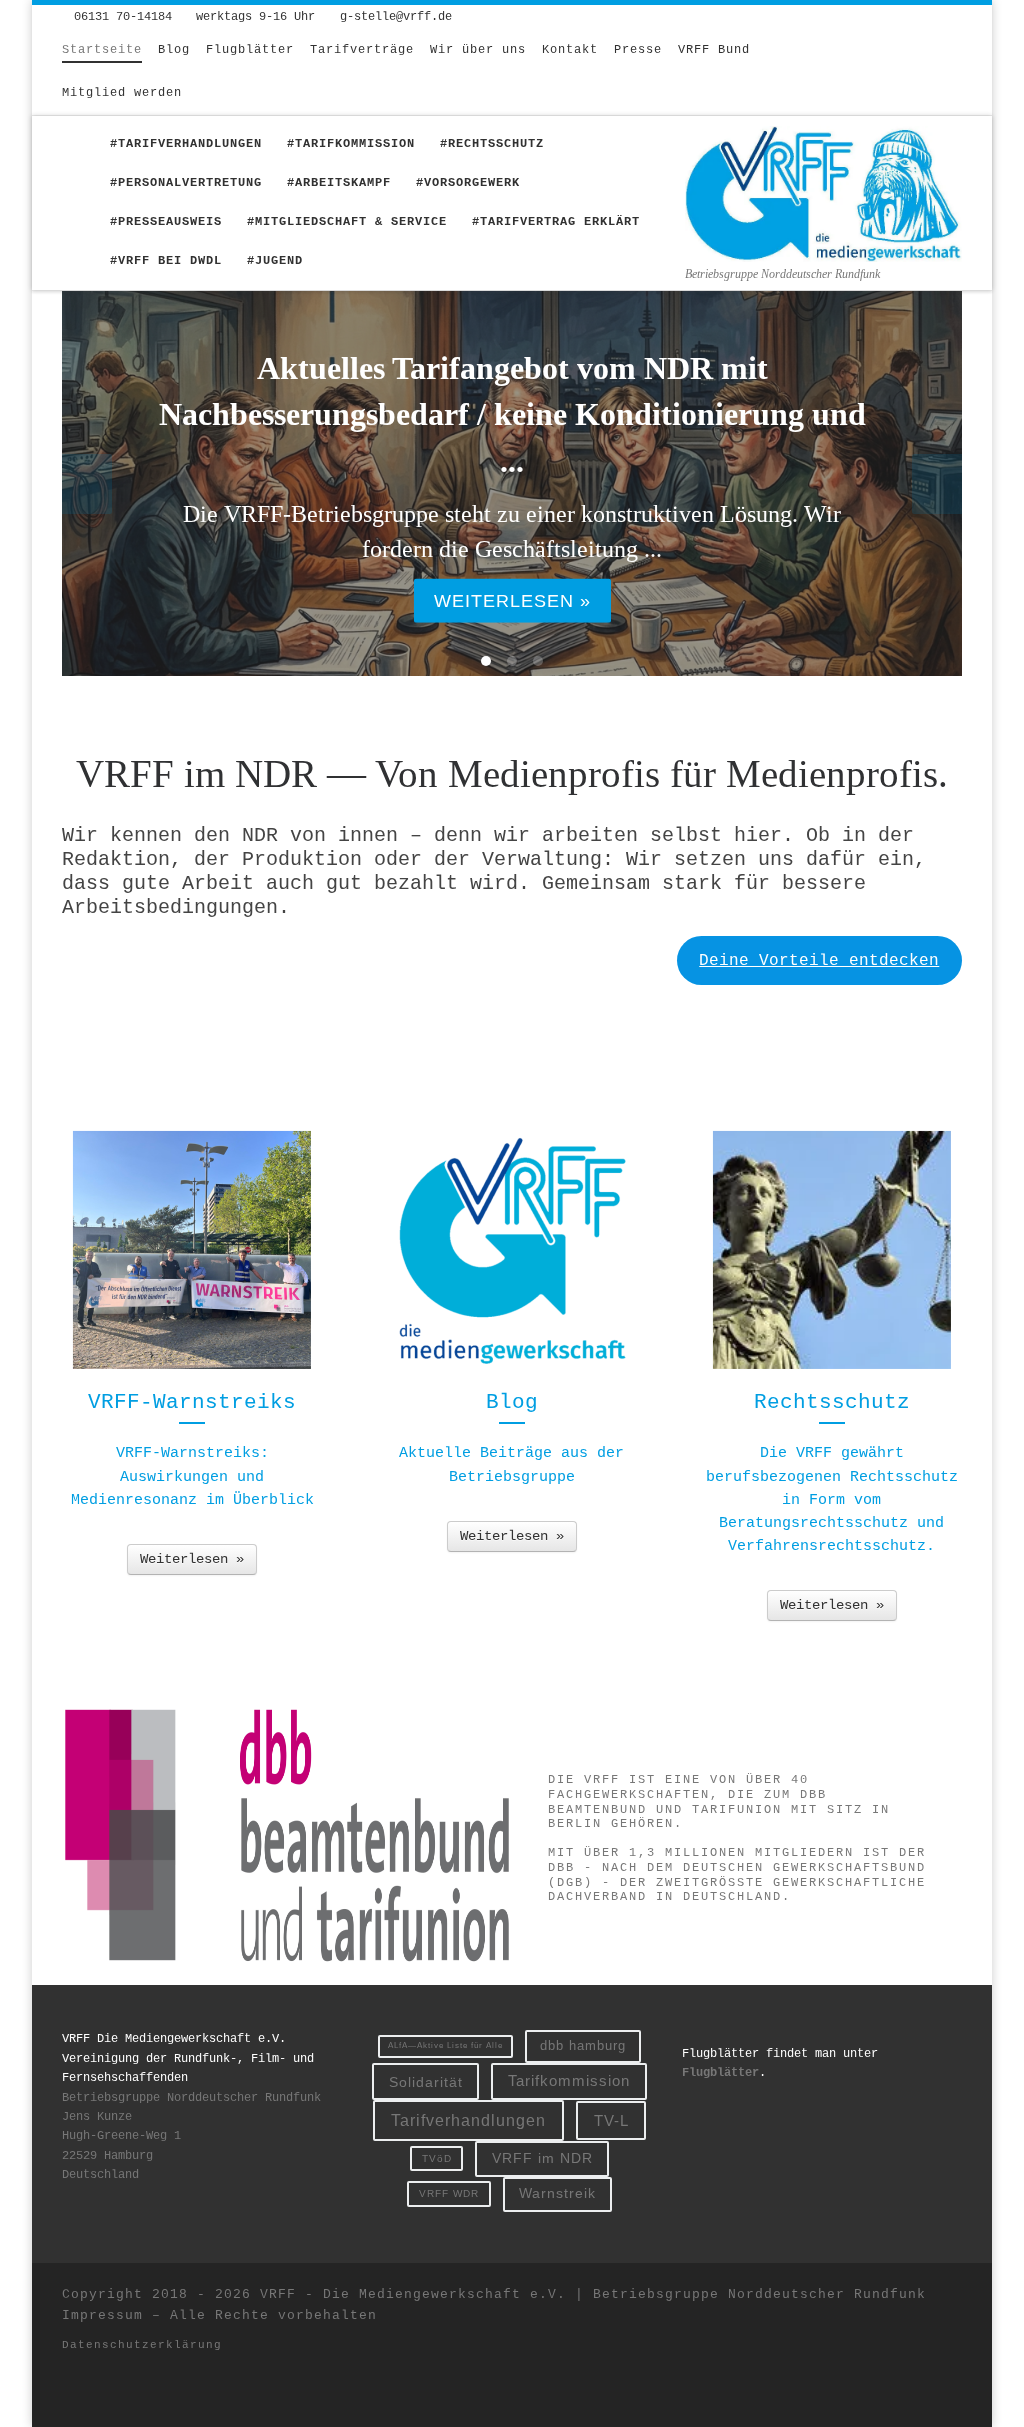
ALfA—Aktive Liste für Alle (445, 2045)
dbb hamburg (583, 2046)
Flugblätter (720, 2073)
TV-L (611, 2120)
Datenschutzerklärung (142, 2345)
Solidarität (426, 2082)
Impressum (102, 2315)
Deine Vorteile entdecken (819, 961)
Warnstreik (557, 2193)
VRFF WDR (449, 2193)
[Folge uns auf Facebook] (928, 62)
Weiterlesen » (192, 1559)
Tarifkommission (569, 2081)
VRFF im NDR (542, 2158)
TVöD (437, 2158)
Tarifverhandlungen (468, 2120)
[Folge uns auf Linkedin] (897, 82)
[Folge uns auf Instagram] (897, 62)
